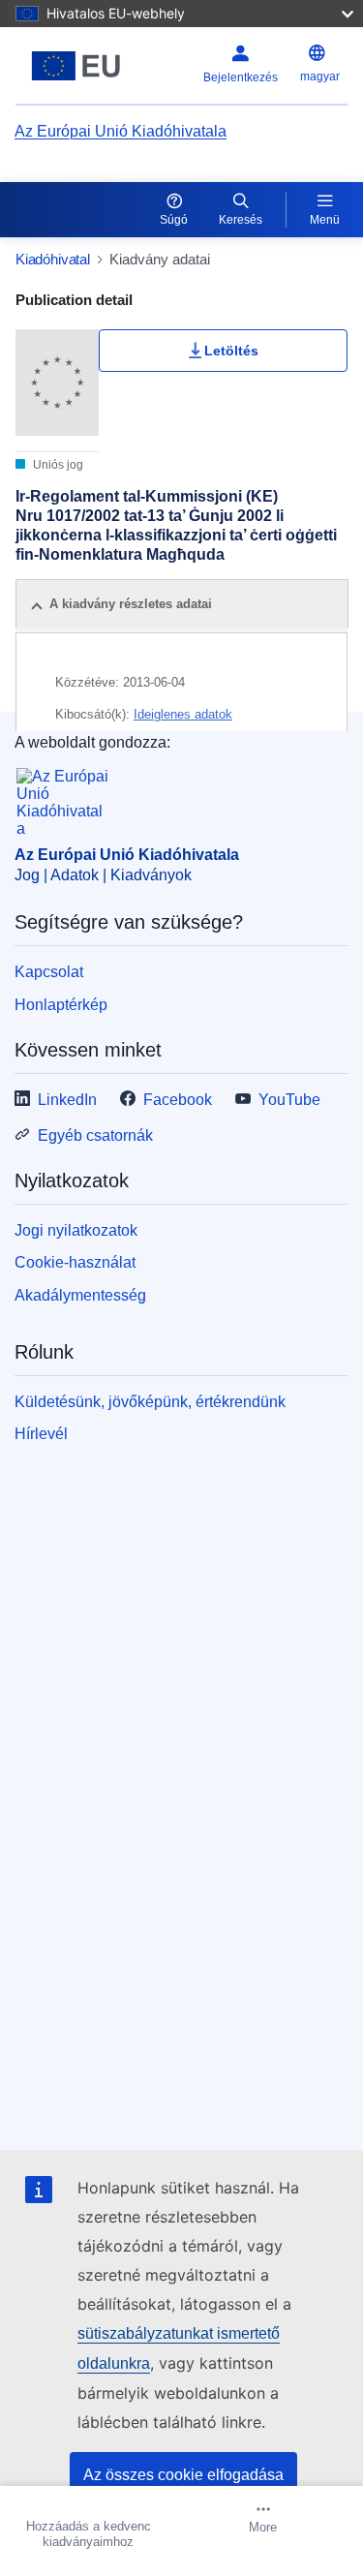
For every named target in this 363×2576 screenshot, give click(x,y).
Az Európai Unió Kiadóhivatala (121, 131)
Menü (325, 220)
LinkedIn (67, 1100)
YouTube (289, 1100)
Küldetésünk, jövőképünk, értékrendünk (150, 1402)
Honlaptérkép (61, 1005)
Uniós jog (57, 465)
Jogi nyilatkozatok (76, 1230)
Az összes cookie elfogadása (183, 2475)
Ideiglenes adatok (183, 714)
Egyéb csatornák (95, 1135)
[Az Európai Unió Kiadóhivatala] (76, 66)
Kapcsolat (49, 972)
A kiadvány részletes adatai (131, 604)
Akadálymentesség (80, 1295)
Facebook (178, 1100)
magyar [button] (320, 77)
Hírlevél (41, 1434)
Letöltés (231, 351)
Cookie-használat (75, 1262)
